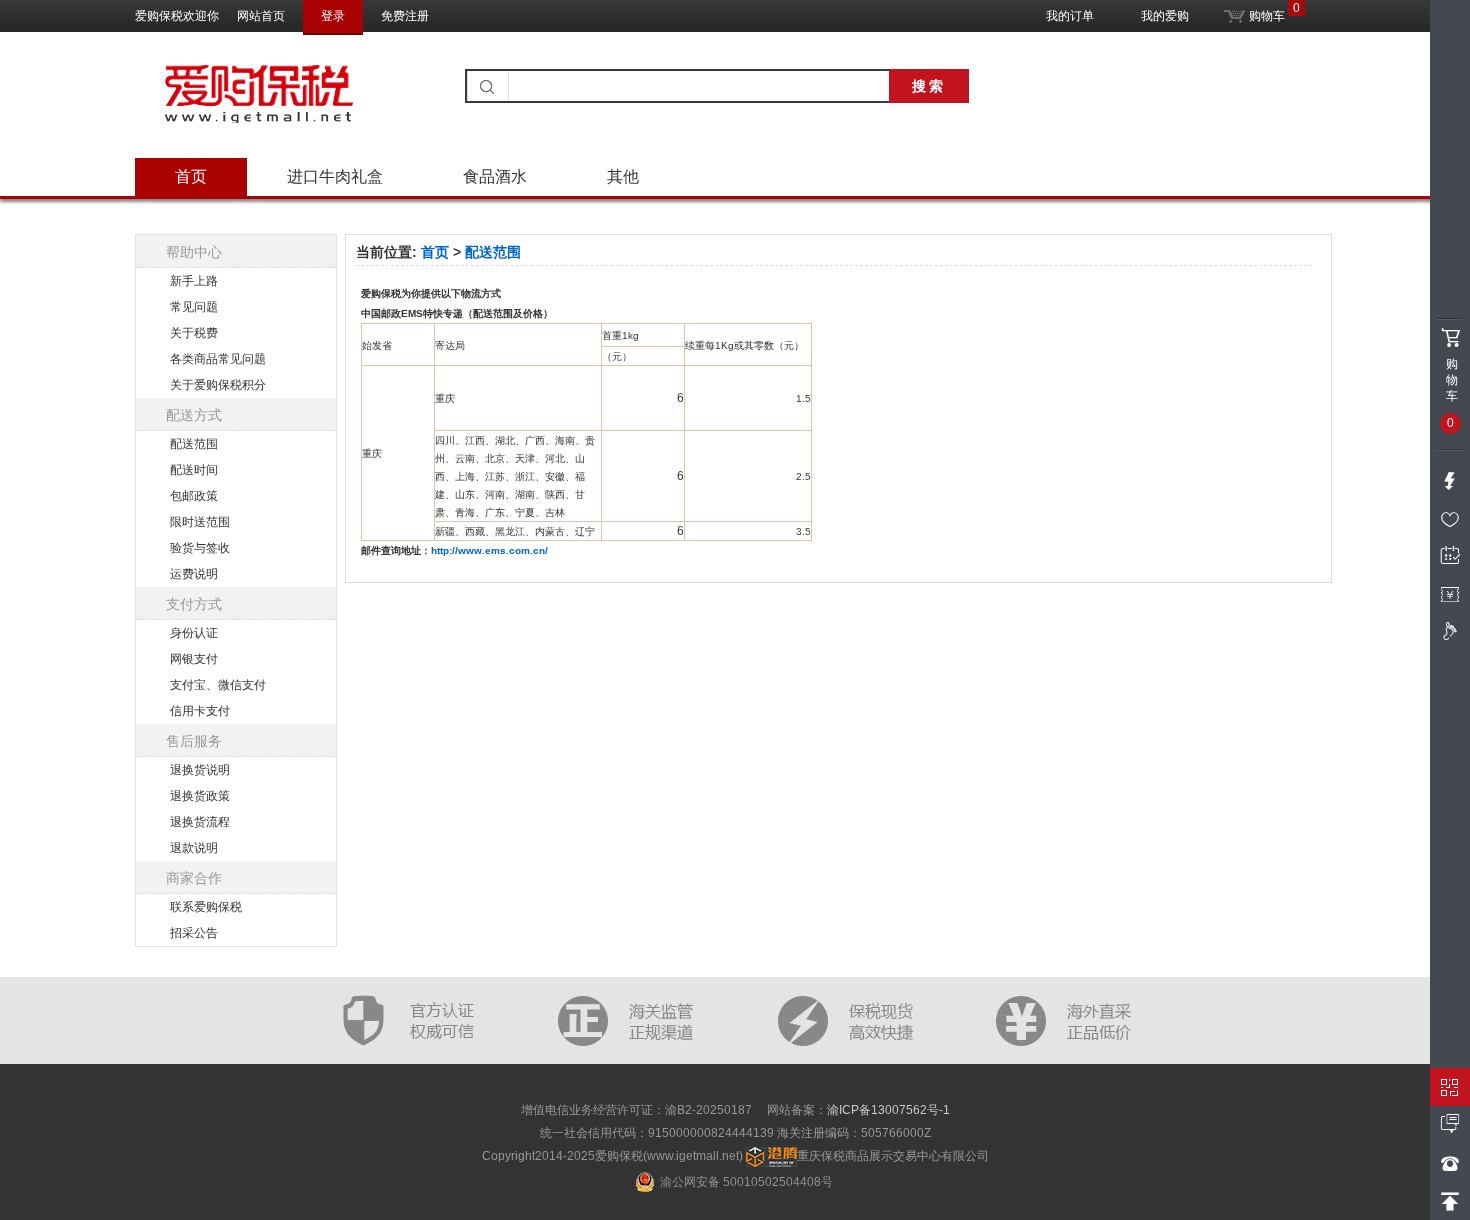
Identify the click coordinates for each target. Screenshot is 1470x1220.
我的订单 (1070, 16)
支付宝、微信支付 (218, 685)
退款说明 (194, 848)
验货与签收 (200, 548)
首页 (191, 176)
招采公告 (194, 933)
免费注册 (405, 16)
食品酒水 (495, 176)
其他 (623, 176)
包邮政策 (194, 496)
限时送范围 (200, 522)
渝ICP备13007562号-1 (888, 1110)
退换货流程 (200, 822)
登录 (333, 16)
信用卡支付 (200, 711)
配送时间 (194, 470)
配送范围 (194, 444)
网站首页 (261, 16)
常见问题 (194, 307)
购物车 (1265, 12)
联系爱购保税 (206, 907)
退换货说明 (200, 770)
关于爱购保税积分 (218, 385)
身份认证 (194, 633)
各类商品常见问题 (218, 359)
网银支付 (194, 659)
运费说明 (194, 574)
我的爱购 (1165, 16)
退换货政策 (200, 796)
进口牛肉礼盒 (335, 176)
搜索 (929, 86)
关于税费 (194, 333)
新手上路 (194, 281)
